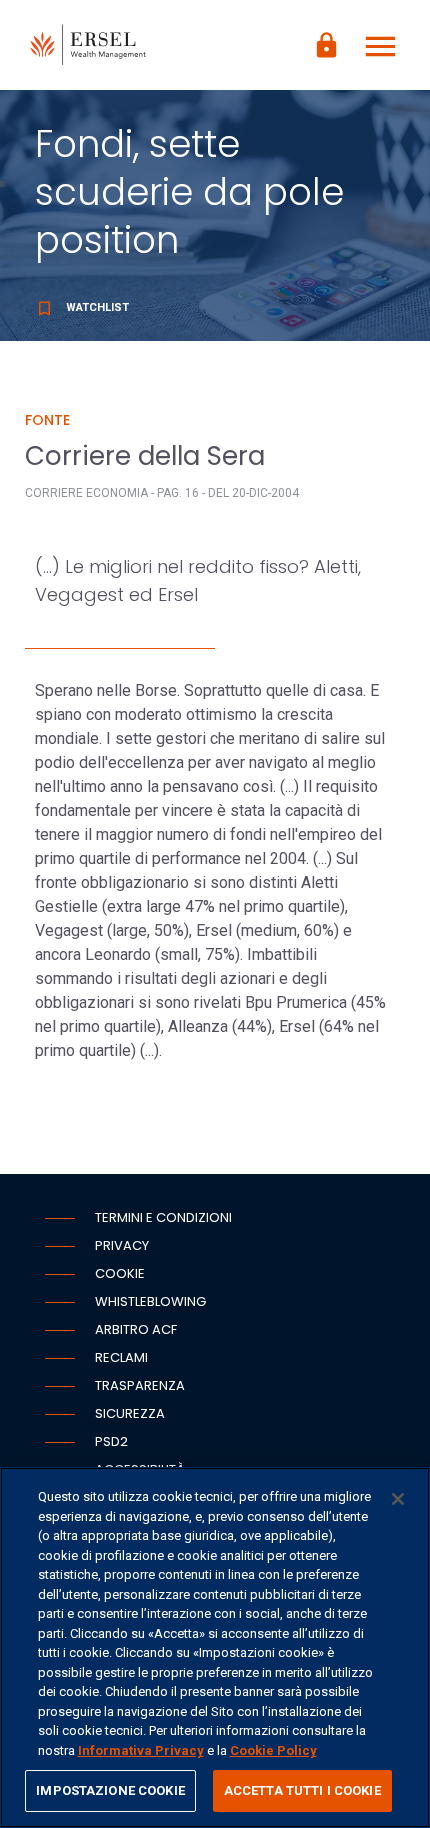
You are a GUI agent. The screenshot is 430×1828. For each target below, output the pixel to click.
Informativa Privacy (141, 1750)
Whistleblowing (150, 1301)
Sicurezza (130, 1413)
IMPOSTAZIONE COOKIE (110, 1790)
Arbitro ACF (136, 1329)
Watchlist (82, 307)
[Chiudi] (398, 1499)
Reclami (121, 1357)
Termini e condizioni (163, 1217)
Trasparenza (140, 1385)
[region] (215, 1647)
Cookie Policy (273, 1750)
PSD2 (111, 1441)
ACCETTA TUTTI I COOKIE (302, 1790)
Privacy (122, 1245)
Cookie (120, 1273)
